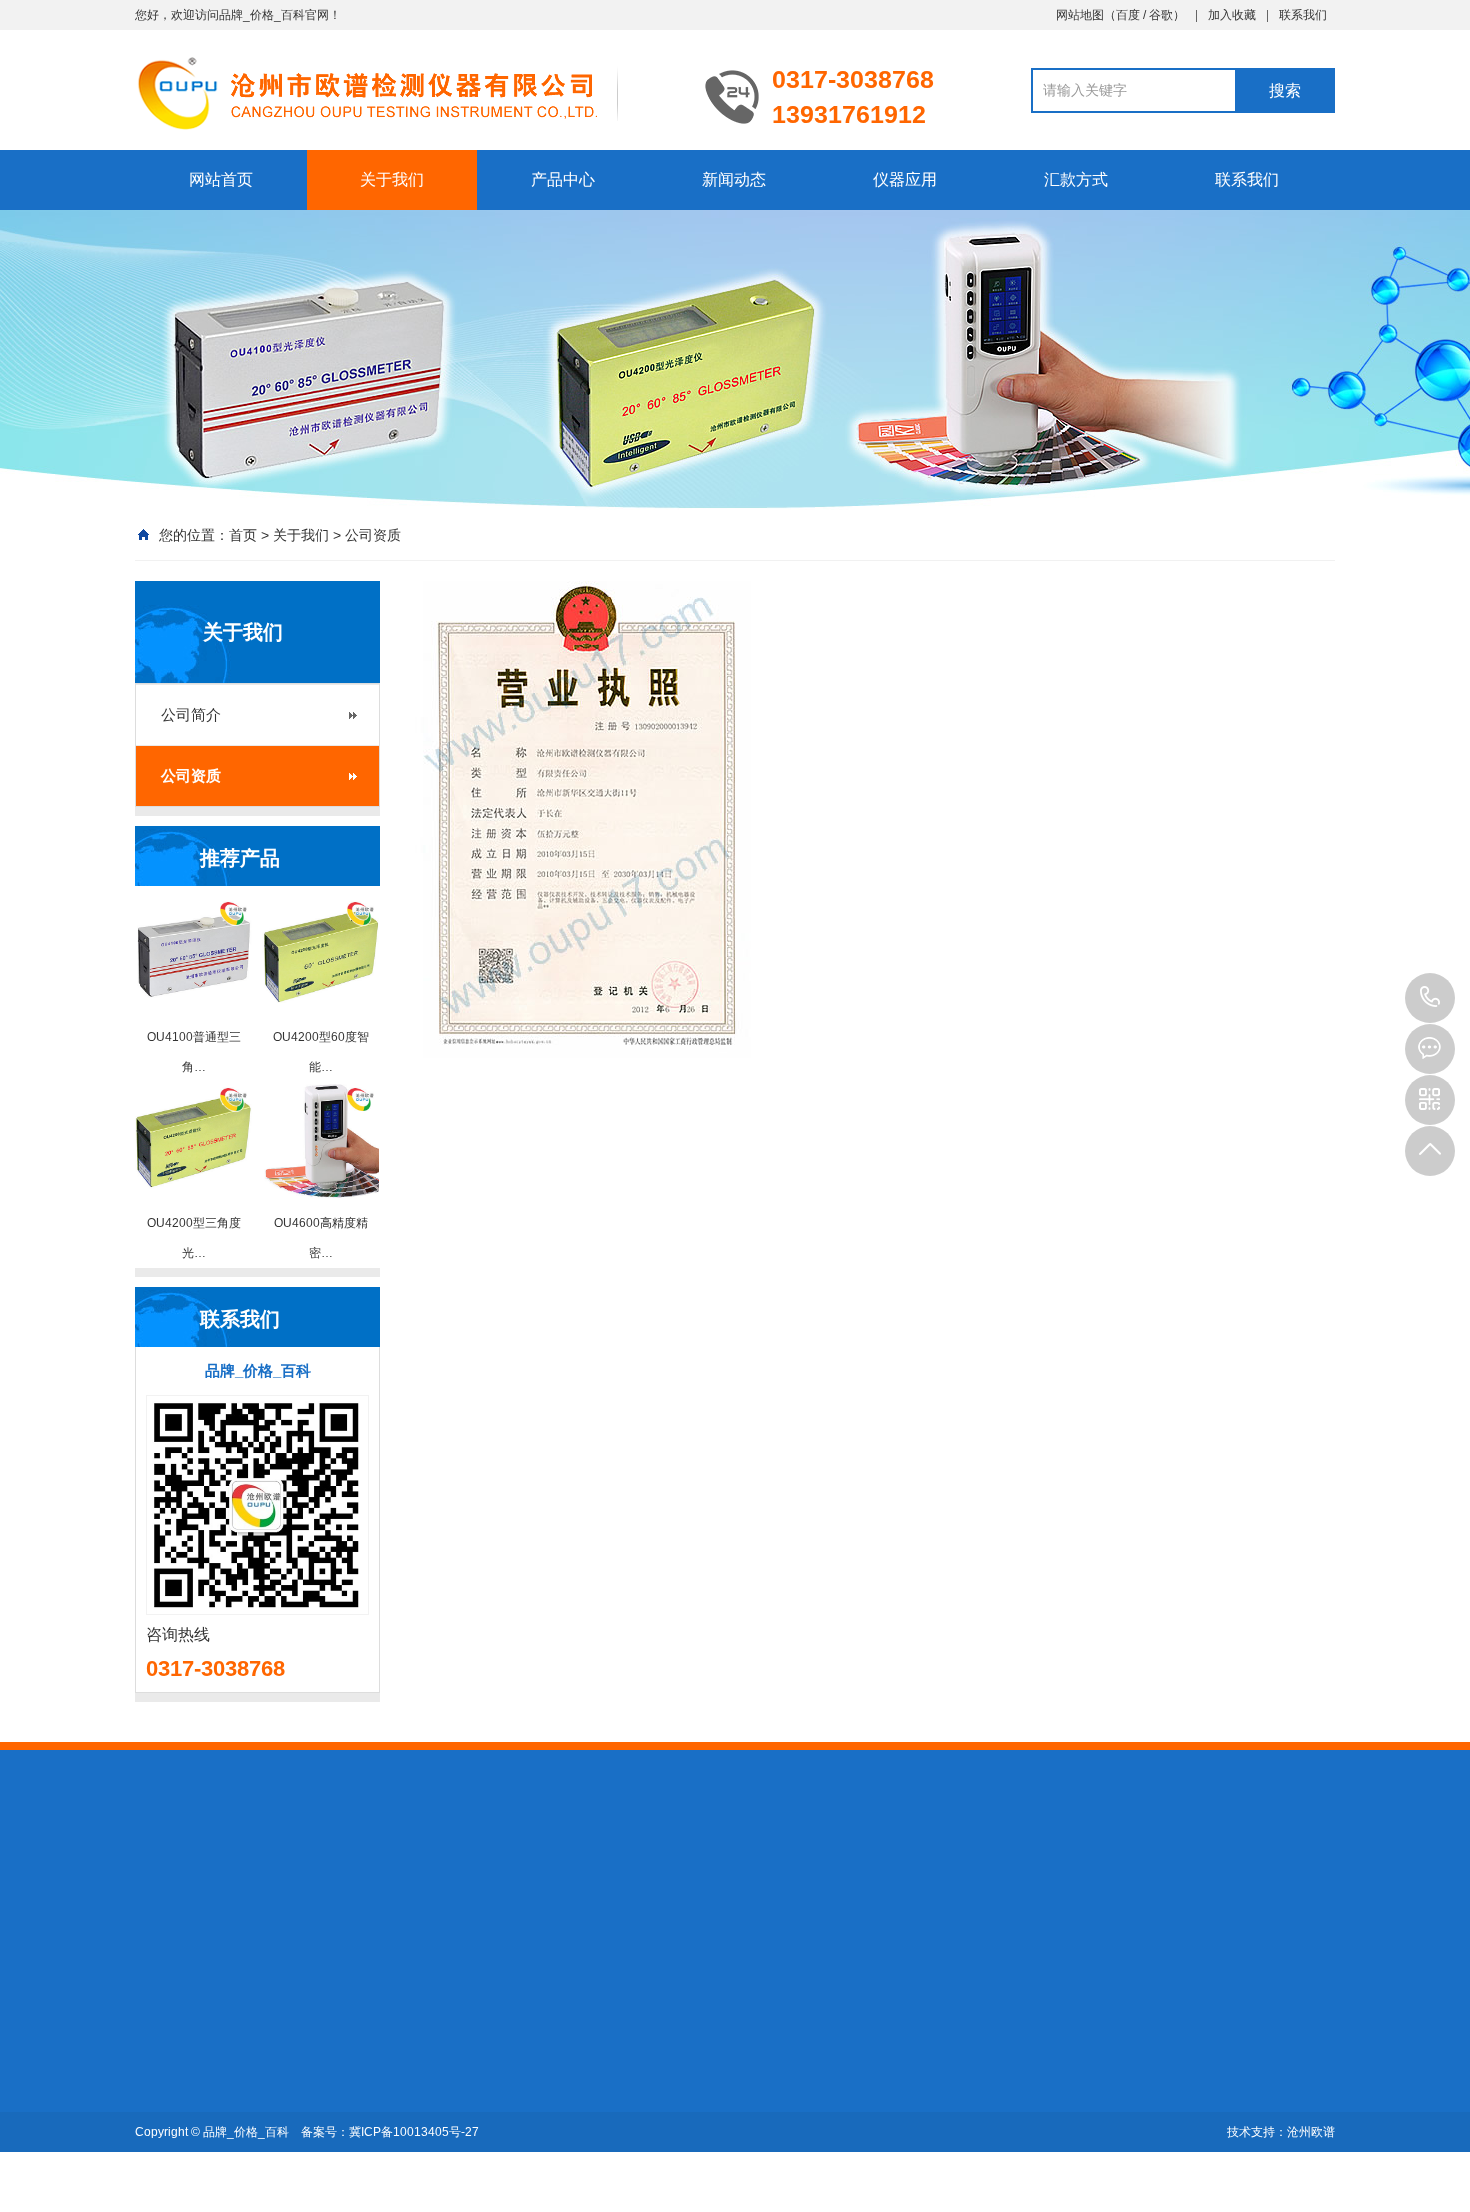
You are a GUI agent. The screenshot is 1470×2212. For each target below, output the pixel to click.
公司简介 (191, 714)
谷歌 (1161, 15)
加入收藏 (1232, 15)
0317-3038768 (1430, 998)
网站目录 (499, 1884)
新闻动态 (734, 179)
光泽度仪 (429, 1884)
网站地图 (1080, 15)
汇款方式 (1076, 179)
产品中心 (563, 179)
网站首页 (221, 179)
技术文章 (441, 2034)
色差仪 (295, 2062)
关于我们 (392, 179)
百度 (1128, 15)
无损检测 (359, 1884)
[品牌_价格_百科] (405, 92)
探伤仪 (296, 1884)
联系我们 (1303, 15)
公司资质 (373, 535)
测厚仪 (240, 1884)
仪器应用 (905, 179)
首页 (243, 535)
